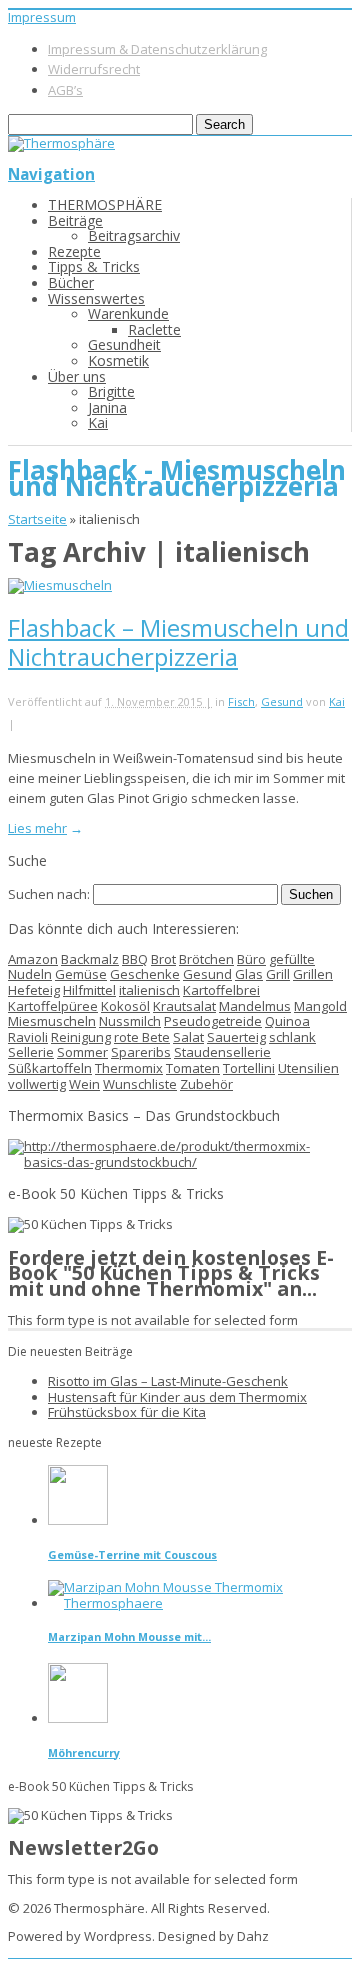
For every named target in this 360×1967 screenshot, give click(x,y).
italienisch (149, 990)
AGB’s (65, 90)
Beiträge (75, 220)
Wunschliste (140, 1084)
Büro (251, 959)
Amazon (33, 959)
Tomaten (193, 1068)
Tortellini (249, 1068)
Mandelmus (255, 1006)
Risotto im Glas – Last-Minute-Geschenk (168, 1381)
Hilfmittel (89, 990)
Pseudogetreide (213, 1021)
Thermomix (129, 1068)
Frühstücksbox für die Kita (127, 1412)
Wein (84, 1084)
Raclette (154, 329)
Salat (188, 1037)
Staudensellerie (222, 1052)
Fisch (241, 701)
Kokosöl (125, 1006)
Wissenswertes (96, 298)
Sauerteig (236, 1037)
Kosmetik (118, 360)
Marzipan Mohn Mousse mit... (129, 1636)
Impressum (42, 17)
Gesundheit (124, 344)
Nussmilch (130, 1021)
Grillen (313, 974)
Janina (107, 407)
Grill (278, 974)
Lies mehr (37, 828)
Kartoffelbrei (221, 990)
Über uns (77, 376)
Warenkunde (128, 313)
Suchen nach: (49, 894)
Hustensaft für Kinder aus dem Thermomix (177, 1397)
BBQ (135, 959)
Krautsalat (184, 1006)
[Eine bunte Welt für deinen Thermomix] (61, 143)
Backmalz (90, 959)
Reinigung (81, 1037)
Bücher (71, 282)
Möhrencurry (84, 1752)
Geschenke (145, 974)
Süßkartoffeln (50, 1068)
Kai (98, 422)
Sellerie (31, 1052)
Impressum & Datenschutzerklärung (157, 49)
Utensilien (308, 1068)
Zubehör (206, 1084)
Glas (249, 974)
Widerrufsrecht (94, 69)
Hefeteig (34, 990)
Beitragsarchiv (134, 235)
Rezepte (74, 251)
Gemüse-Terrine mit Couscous (132, 1554)
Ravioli (28, 1037)
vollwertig (37, 1084)
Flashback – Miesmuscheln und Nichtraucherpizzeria (178, 642)
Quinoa (287, 1021)
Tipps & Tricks (94, 266)
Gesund (282, 701)
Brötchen (206, 959)
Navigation (51, 174)
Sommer (82, 1052)
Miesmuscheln (52, 1021)
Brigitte (111, 391)
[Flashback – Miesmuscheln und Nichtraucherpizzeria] (60, 585)
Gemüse (81, 974)
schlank (292, 1037)
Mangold (320, 1006)
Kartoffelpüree (53, 1006)
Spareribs (141, 1052)
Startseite (37, 519)
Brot (163, 959)
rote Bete (142, 1037)
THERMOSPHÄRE (105, 204)
